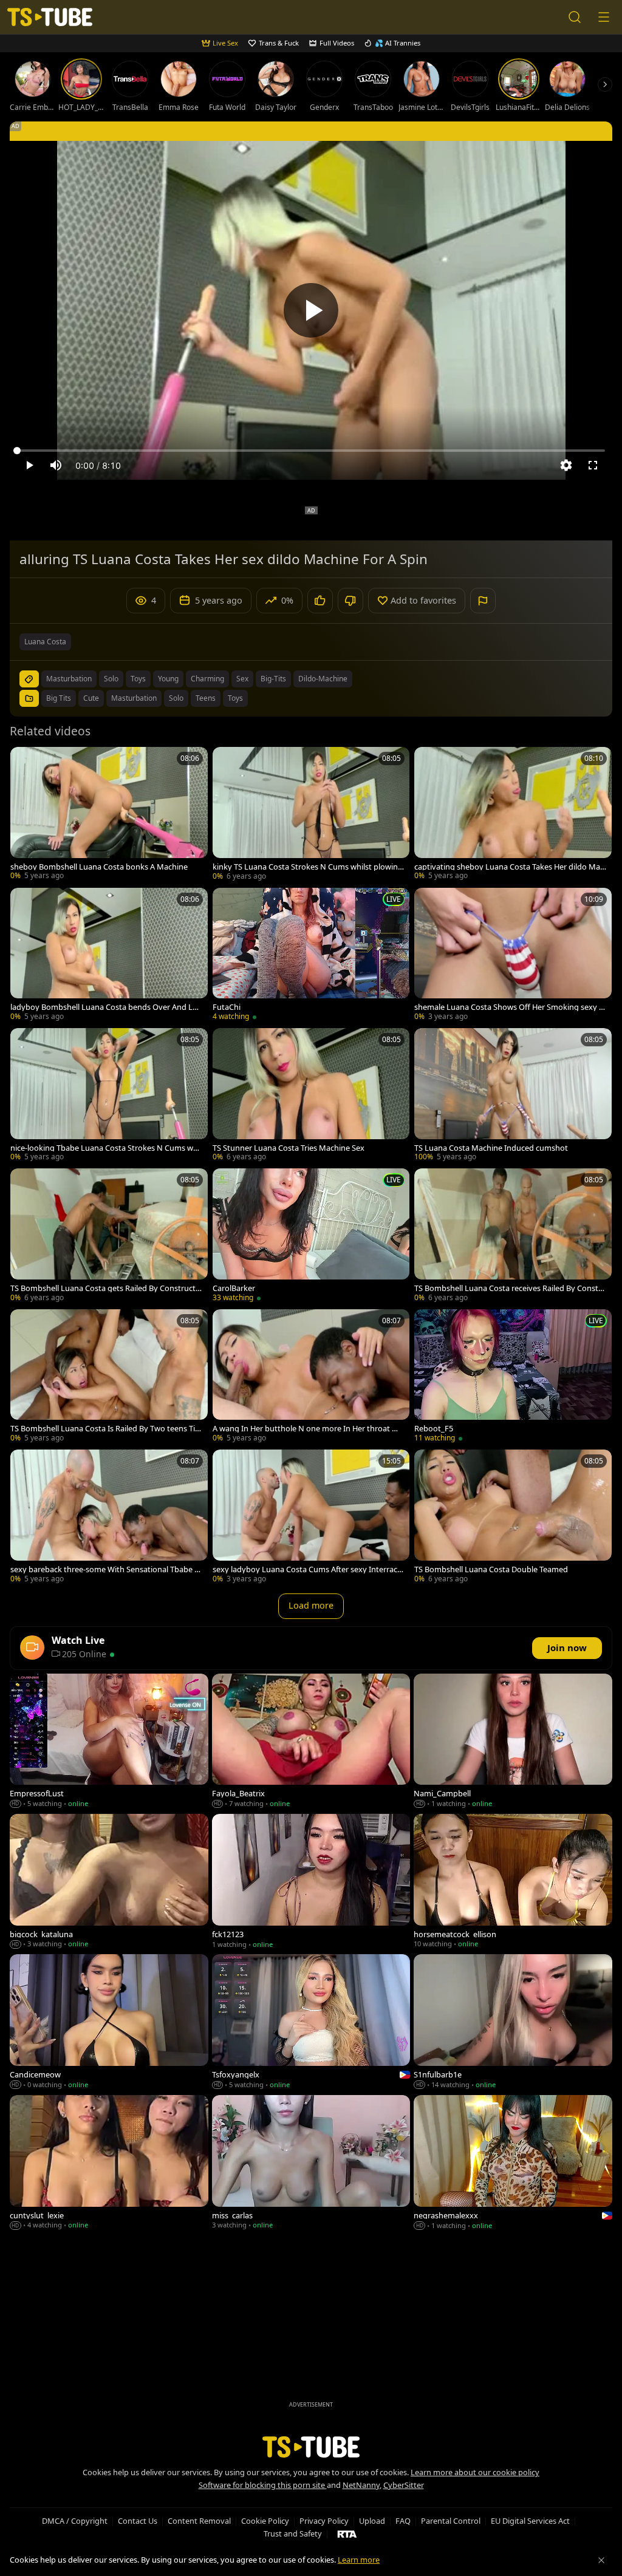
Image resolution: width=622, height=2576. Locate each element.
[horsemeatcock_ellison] (513, 1882)
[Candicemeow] (109, 2023)
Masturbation (134, 698)
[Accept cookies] (601, 2560)
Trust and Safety (293, 2533)
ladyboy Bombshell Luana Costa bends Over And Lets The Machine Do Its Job (105, 1007)
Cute (91, 698)
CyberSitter (404, 2485)
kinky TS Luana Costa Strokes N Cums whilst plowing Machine (308, 867)
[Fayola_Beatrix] (311, 1742)
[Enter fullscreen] (593, 465)
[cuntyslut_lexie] (109, 2164)
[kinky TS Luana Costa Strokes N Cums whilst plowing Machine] (311, 815)
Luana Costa (45, 642)
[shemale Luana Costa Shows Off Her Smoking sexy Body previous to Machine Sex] (513, 956)
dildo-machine (323, 679)
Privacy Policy (324, 2521)
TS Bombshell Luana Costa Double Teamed (491, 1569)
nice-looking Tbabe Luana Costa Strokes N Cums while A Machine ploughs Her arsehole (106, 1148)
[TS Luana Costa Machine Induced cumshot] (513, 1096)
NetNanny (361, 2485)
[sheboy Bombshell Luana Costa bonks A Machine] (109, 815)
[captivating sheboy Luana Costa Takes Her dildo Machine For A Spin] (513, 815)
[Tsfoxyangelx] (311, 2023)
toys (138, 679)
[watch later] (25, 762)
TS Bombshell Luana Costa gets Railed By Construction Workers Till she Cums (106, 1288)
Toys (235, 698)
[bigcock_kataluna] (109, 1882)
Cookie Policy (265, 2521)
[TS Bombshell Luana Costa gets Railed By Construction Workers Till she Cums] (109, 1236)
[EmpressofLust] (109, 1742)
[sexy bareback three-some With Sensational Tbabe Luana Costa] (109, 1517)
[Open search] (575, 17)
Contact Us (138, 2521)
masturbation (69, 679)
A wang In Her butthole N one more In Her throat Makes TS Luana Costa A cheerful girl (308, 1429)
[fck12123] (311, 1882)
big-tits (273, 679)
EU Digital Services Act (530, 2521)
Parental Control (451, 2521)
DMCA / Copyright (75, 2521)
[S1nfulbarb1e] (513, 2023)
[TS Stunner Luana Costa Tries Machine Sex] (311, 1096)
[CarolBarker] (311, 1236)
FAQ (403, 2521)
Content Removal (199, 2521)
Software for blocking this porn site (263, 2485)
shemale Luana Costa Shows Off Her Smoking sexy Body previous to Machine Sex (509, 1007)
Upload (372, 2521)
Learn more (359, 2560)
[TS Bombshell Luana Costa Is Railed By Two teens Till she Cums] (109, 1377)
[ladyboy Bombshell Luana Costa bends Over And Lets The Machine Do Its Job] (109, 956)
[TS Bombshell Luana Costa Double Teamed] (513, 1517)
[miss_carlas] (311, 2164)
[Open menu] (604, 17)
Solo (176, 698)
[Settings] (566, 465)
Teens (206, 698)
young (168, 679)
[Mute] (56, 465)
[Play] (311, 310)
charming (207, 679)
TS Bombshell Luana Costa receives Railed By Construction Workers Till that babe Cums (510, 1288)
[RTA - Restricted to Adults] (347, 2533)
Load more (311, 1605)
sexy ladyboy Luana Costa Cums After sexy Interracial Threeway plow (308, 1569)
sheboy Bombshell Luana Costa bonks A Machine (99, 867)
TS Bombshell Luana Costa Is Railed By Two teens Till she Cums (104, 1429)
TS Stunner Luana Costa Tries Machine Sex (289, 1148)
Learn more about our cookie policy (475, 2472)
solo (111, 679)
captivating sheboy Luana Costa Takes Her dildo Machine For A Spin (509, 867)
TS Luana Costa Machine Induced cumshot (491, 1148)
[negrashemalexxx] (513, 2164)
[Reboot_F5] (513, 1377)
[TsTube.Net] (50, 17)
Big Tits (59, 698)
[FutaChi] (311, 956)
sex (242, 679)
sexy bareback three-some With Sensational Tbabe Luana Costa (104, 1569)
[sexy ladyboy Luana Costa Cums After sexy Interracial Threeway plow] (311, 1517)
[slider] (311, 451)
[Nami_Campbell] (513, 1742)
